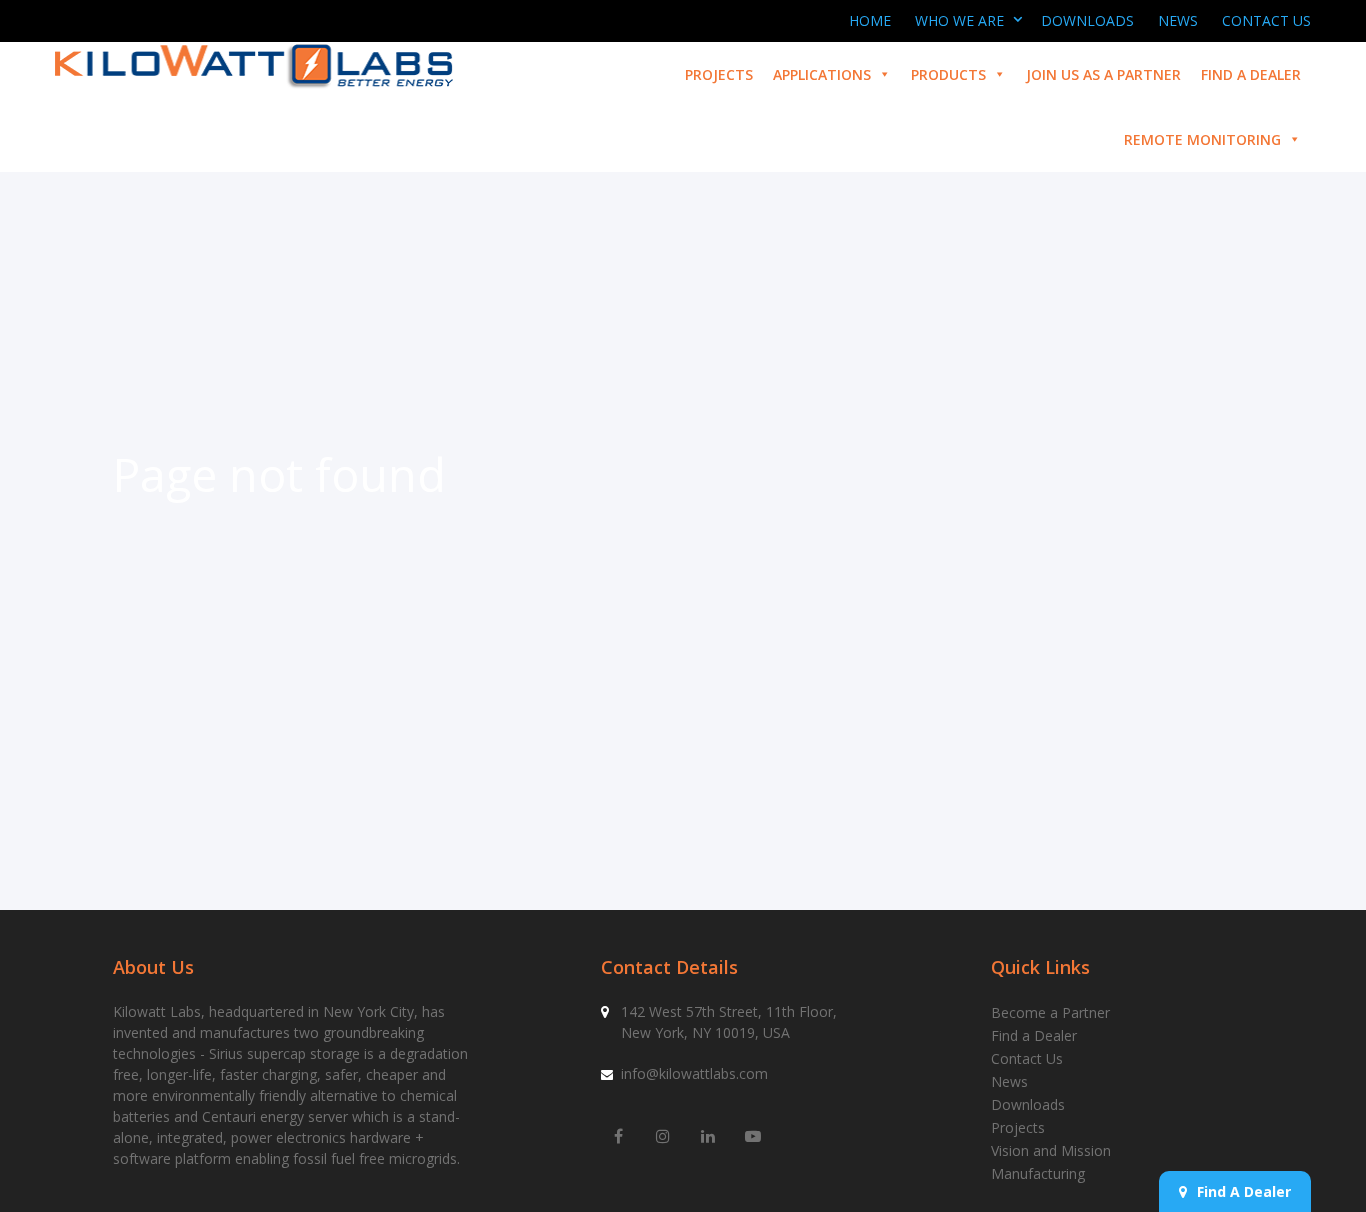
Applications (822, 74)
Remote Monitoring (1202, 139)
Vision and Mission (1051, 1150)
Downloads (1087, 20)
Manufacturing (1038, 1173)
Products (948, 74)
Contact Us (1266, 20)
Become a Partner (1050, 1012)
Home (870, 20)
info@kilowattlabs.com (694, 1073)
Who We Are (959, 20)
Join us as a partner (1103, 74)
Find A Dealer (1244, 1191)
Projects (719, 74)
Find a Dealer (1251, 74)
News (1178, 20)
